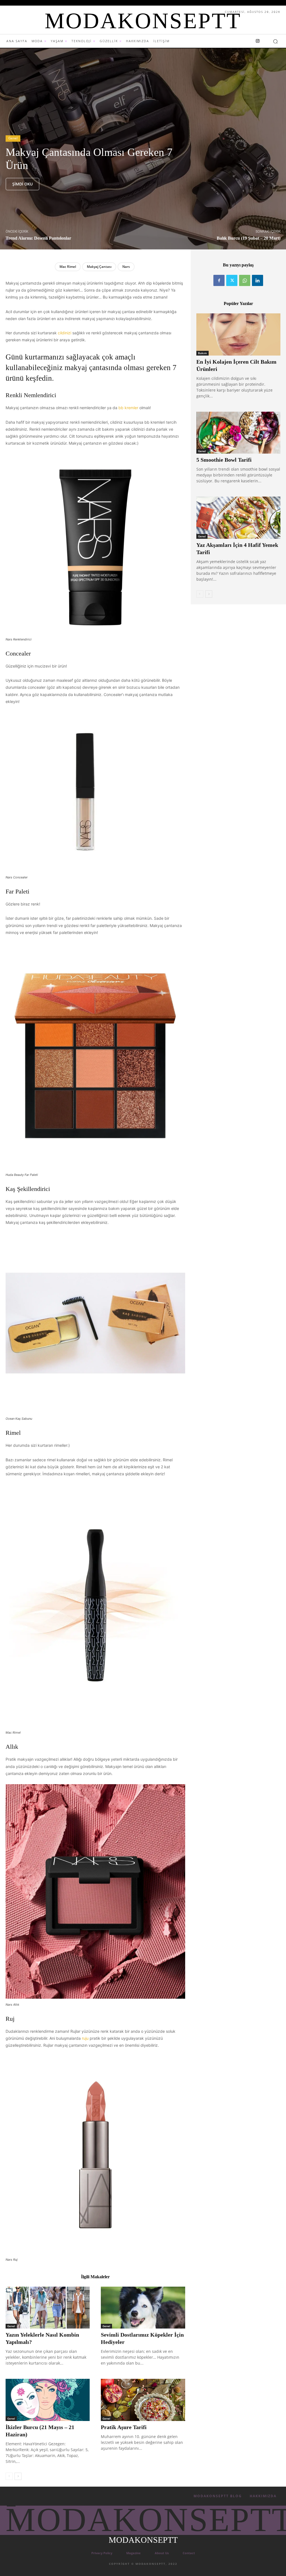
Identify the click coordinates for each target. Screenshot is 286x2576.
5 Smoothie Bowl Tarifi (224, 460)
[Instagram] (258, 41)
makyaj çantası (99, 267)
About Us (162, 2553)
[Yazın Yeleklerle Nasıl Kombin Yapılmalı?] (48, 2308)
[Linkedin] (258, 280)
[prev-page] (9, 2476)
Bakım (202, 353)
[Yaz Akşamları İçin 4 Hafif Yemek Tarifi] (238, 518)
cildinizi (65, 333)
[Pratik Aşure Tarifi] (143, 2400)
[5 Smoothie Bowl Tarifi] (238, 433)
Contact (189, 2553)
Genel (13, 138)
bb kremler (129, 408)
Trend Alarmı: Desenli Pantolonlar (38, 238)
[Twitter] (232, 280)
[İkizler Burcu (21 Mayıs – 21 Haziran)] (48, 2400)
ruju (86, 2038)
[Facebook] (219, 280)
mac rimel (68, 267)
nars (126, 267)
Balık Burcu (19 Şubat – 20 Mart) (249, 238)
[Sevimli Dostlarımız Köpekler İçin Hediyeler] (143, 2308)
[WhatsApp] (245, 280)
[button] (275, 41)
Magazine (134, 2553)
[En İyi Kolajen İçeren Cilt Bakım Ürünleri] (238, 334)
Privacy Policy (102, 2553)
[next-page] (18, 2476)
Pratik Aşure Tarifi (124, 2427)
